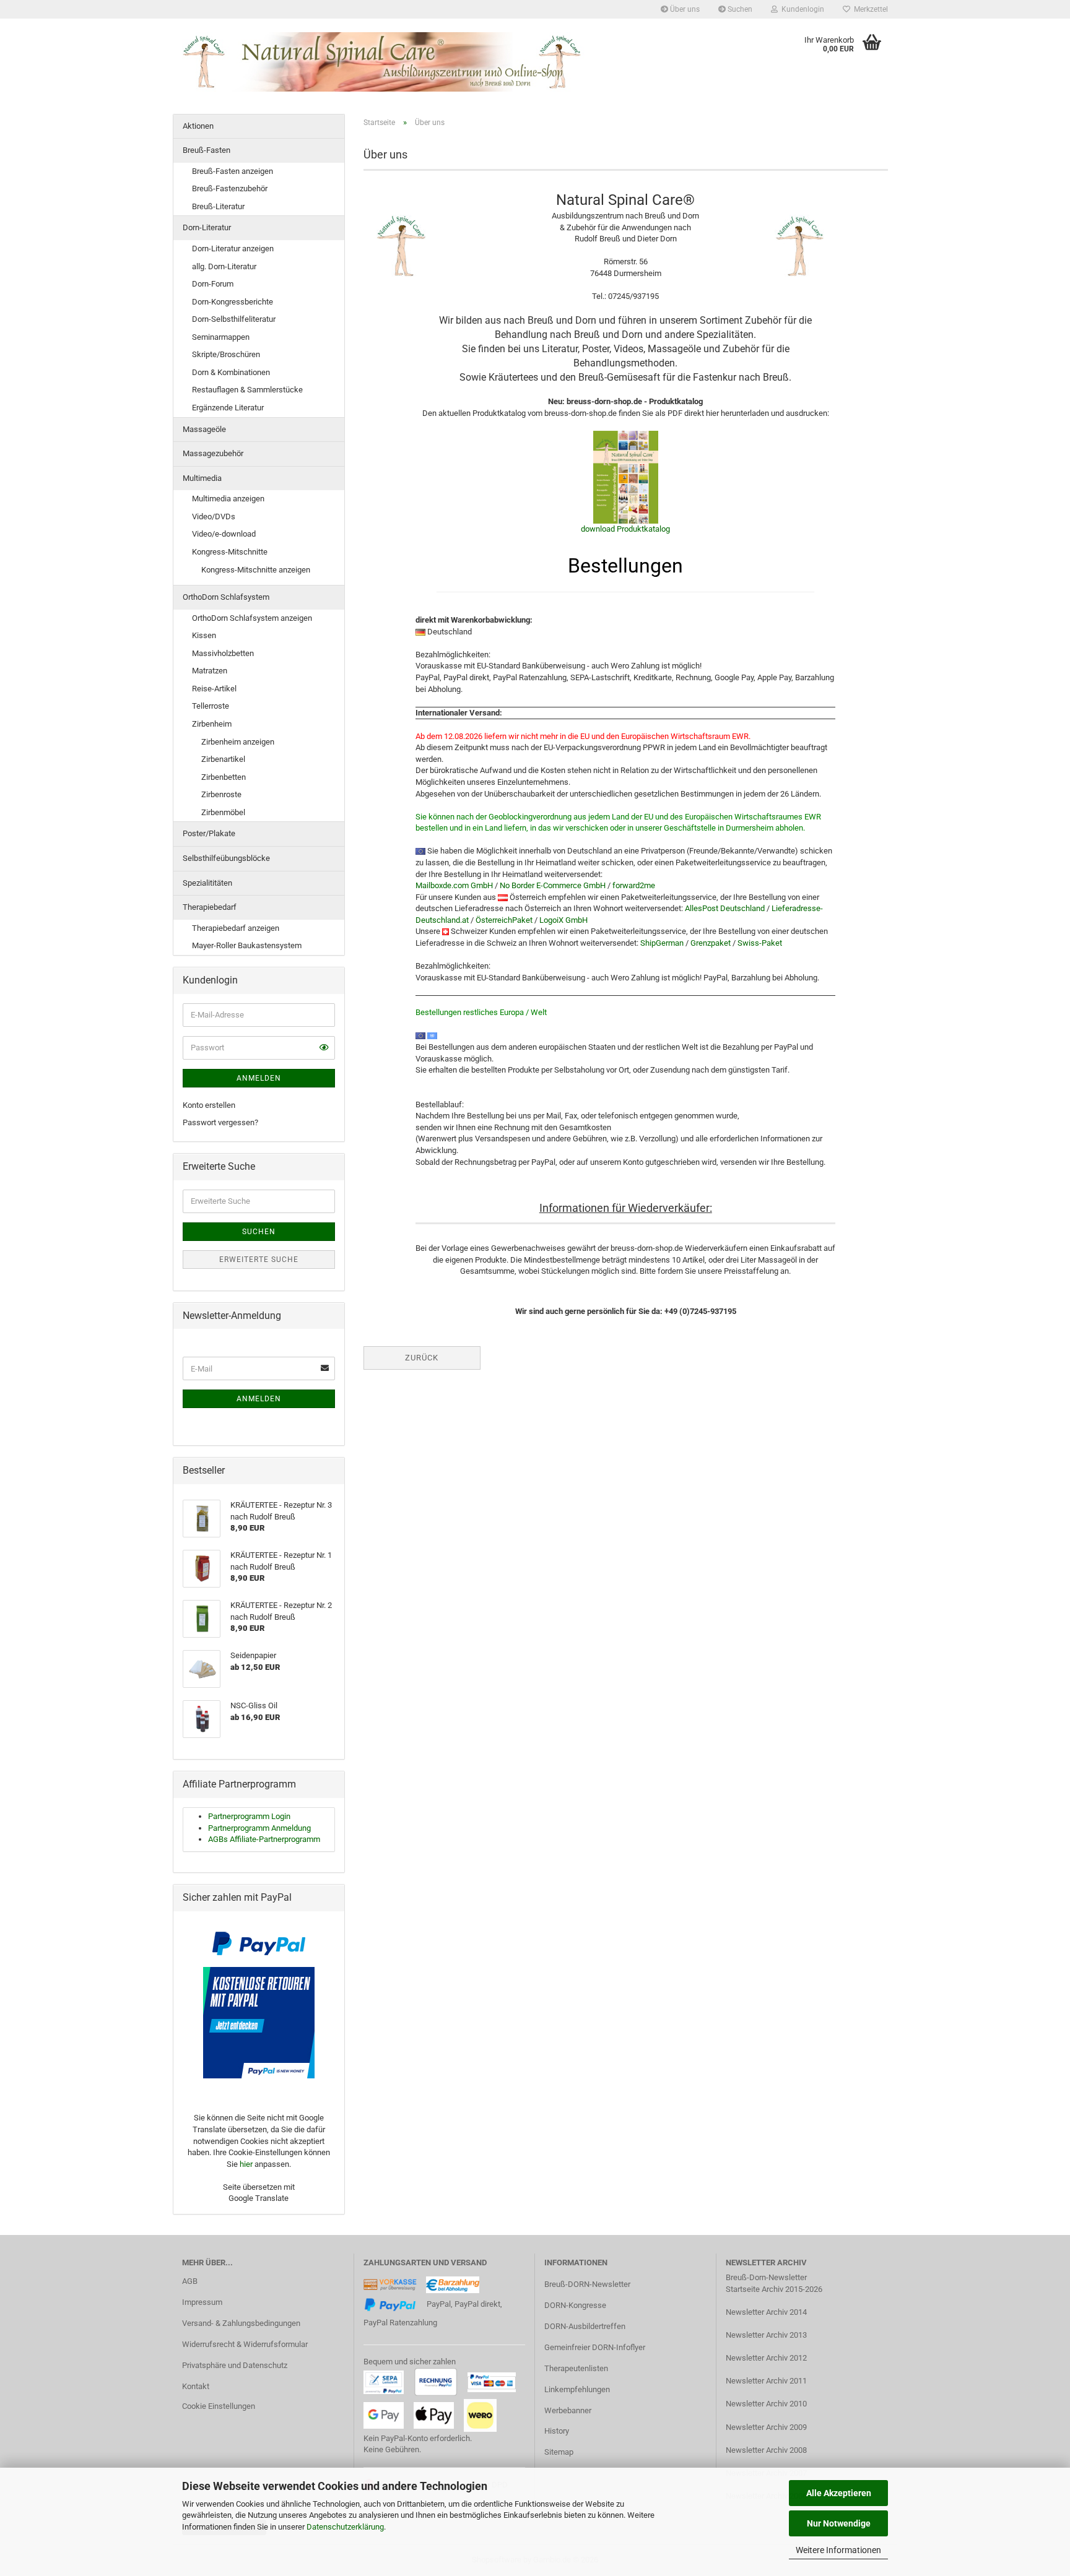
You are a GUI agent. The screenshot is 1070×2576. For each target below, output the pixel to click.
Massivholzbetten (223, 653)
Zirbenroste (221, 794)
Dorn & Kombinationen (231, 372)
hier (246, 2164)
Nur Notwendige (839, 2523)
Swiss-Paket (760, 943)
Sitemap (559, 2452)
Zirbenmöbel (223, 812)
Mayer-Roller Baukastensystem (247, 945)
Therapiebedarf (210, 907)
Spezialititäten (207, 883)
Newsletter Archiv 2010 (766, 2404)
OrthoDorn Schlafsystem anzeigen (252, 618)
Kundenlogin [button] (801, 9)
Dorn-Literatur (207, 227)
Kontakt (196, 2386)
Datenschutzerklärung (345, 2527)
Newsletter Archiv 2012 (766, 2358)
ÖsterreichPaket (504, 920)
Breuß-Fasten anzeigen (233, 171)
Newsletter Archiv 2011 (766, 2381)
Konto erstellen (209, 1105)
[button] (324, 1048)
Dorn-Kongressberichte (233, 302)
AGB (190, 2281)
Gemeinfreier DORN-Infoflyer (595, 2347)
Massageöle (204, 429)
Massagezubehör (213, 453)
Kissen (204, 635)
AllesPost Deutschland (725, 908)
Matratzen (210, 671)
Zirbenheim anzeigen (238, 742)
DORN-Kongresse (575, 2305)
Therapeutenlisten (576, 2368)
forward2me (634, 885)
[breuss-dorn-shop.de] (384, 62)
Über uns (684, 9)
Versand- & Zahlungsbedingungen (241, 2323)
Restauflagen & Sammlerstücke (247, 390)
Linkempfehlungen (577, 2389)
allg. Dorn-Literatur (224, 266)
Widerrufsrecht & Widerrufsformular (245, 2344)
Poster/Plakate (209, 833)
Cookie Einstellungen (219, 2406)
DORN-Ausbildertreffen (585, 2326)
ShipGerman (662, 943)
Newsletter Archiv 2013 (766, 2335)
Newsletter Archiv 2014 (766, 2312)
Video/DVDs (214, 516)
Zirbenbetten (224, 777)
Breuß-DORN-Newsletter (587, 2284)
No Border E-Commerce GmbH (553, 885)
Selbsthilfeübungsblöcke (226, 858)
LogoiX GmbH (563, 920)
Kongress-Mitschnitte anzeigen (256, 570)
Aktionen (198, 126)
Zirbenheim (212, 724)
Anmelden (259, 1078)
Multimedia (202, 478)
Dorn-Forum (213, 284)
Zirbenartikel (223, 759)
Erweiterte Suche (259, 1260)
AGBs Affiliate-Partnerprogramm (264, 1839)
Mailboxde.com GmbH (454, 885)
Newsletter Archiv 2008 (766, 2450)
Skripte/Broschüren (226, 354)
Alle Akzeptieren (839, 2493)
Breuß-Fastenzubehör (230, 188)
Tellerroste (211, 706)
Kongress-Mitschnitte (230, 552)
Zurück (422, 1358)
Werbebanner (568, 2410)
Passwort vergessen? (220, 1122)
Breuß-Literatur (218, 206)
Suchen (739, 9)
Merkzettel (869, 9)
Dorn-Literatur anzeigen (233, 249)
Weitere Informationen (838, 2550)
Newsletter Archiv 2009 (766, 2427)
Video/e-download (224, 534)
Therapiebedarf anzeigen (236, 928)
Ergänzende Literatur (228, 408)
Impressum (202, 2302)
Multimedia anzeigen (228, 499)
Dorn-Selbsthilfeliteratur (234, 319)
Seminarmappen (221, 337)
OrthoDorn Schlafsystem (226, 597)
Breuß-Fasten (207, 150)
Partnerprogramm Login (249, 1816)
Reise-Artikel (214, 689)
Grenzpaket (711, 943)
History (557, 2431)
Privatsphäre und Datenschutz (235, 2365)
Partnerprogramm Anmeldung (259, 1828)
